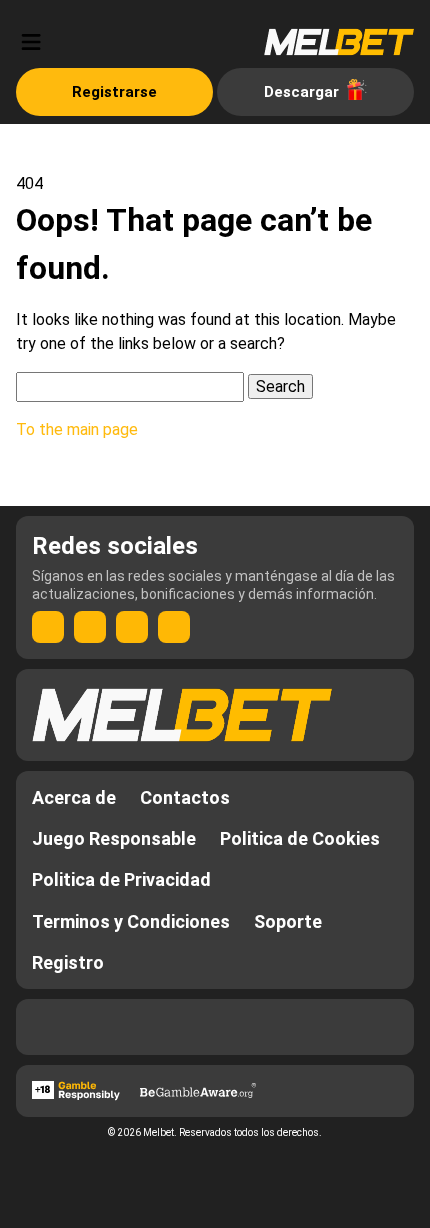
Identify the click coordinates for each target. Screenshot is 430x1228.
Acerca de (74, 797)
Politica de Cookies (300, 838)
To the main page (77, 429)
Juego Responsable (114, 838)
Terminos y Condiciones (131, 921)
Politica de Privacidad (121, 879)
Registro (68, 962)
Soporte (288, 921)
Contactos (185, 797)
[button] (31, 42)
